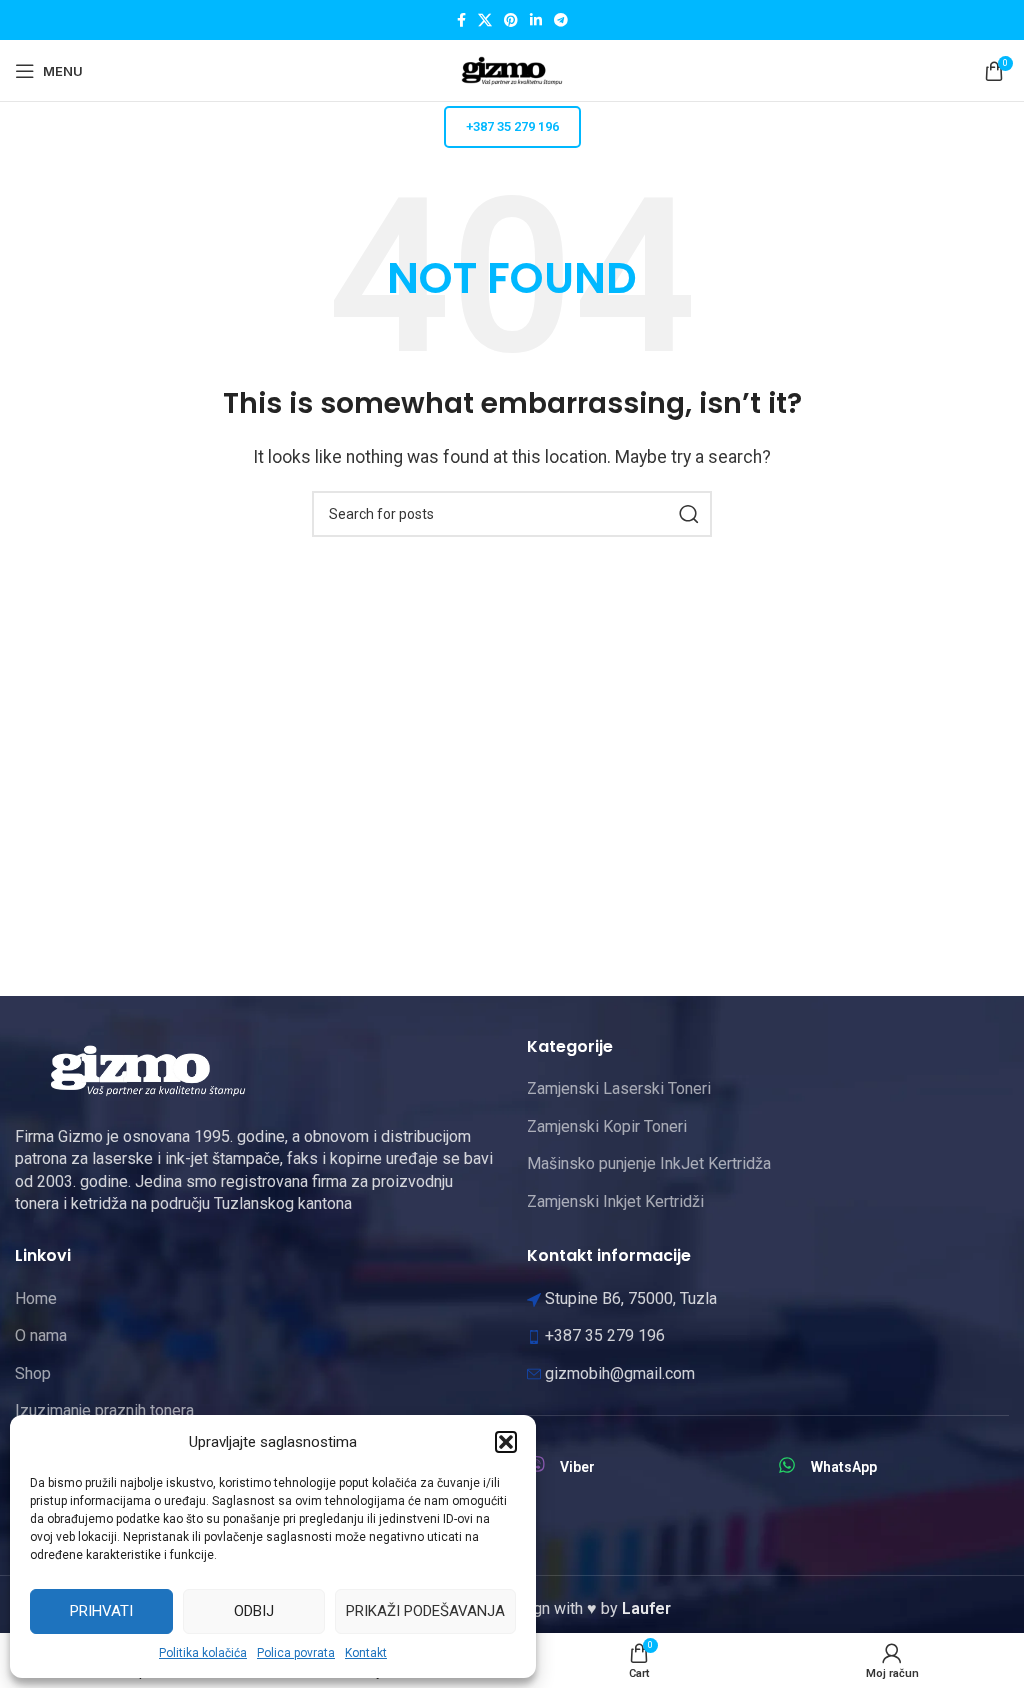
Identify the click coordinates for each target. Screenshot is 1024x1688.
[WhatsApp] (787, 1465)
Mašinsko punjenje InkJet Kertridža (649, 1163)
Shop (33, 1373)
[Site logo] (512, 69)
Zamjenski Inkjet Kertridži (615, 1201)
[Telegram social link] (561, 20)
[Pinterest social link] (511, 20)
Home (36, 1298)
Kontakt (366, 1653)
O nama (41, 1335)
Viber (577, 1467)
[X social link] (485, 20)
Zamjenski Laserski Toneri (619, 1088)
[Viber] (536, 1465)
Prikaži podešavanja (425, 1611)
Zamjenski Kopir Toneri (607, 1126)
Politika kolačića (203, 1653)
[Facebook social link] (461, 20)
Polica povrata (296, 1653)
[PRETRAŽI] (689, 514)
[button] (506, 1442)
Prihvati (101, 1611)
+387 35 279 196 (512, 126)
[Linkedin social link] (536, 20)
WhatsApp (844, 1467)
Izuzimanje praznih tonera (104, 1410)
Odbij (254, 1611)
